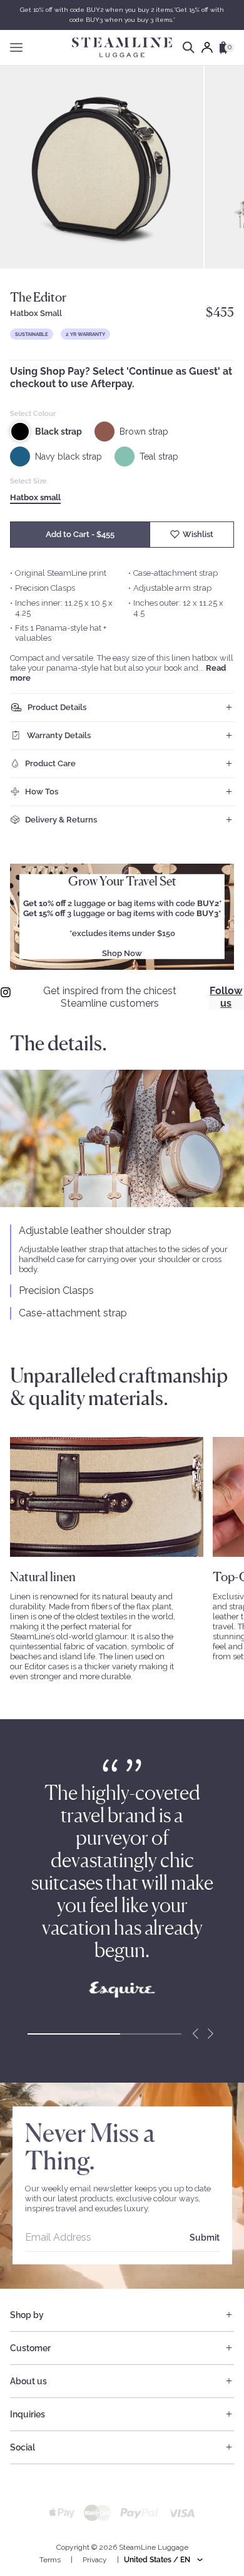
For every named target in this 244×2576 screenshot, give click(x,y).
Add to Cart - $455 (80, 534)
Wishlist (198, 534)
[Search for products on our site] (189, 47)
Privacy (95, 2560)
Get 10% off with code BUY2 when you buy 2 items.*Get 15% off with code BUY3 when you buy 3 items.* (122, 15)
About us (28, 2381)
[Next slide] (210, 2034)
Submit (205, 2238)
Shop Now (122, 953)
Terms (50, 2560)
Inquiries (28, 2414)
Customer (30, 2348)
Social (23, 2447)
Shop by (27, 2315)
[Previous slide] (195, 2034)
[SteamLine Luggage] (122, 47)
